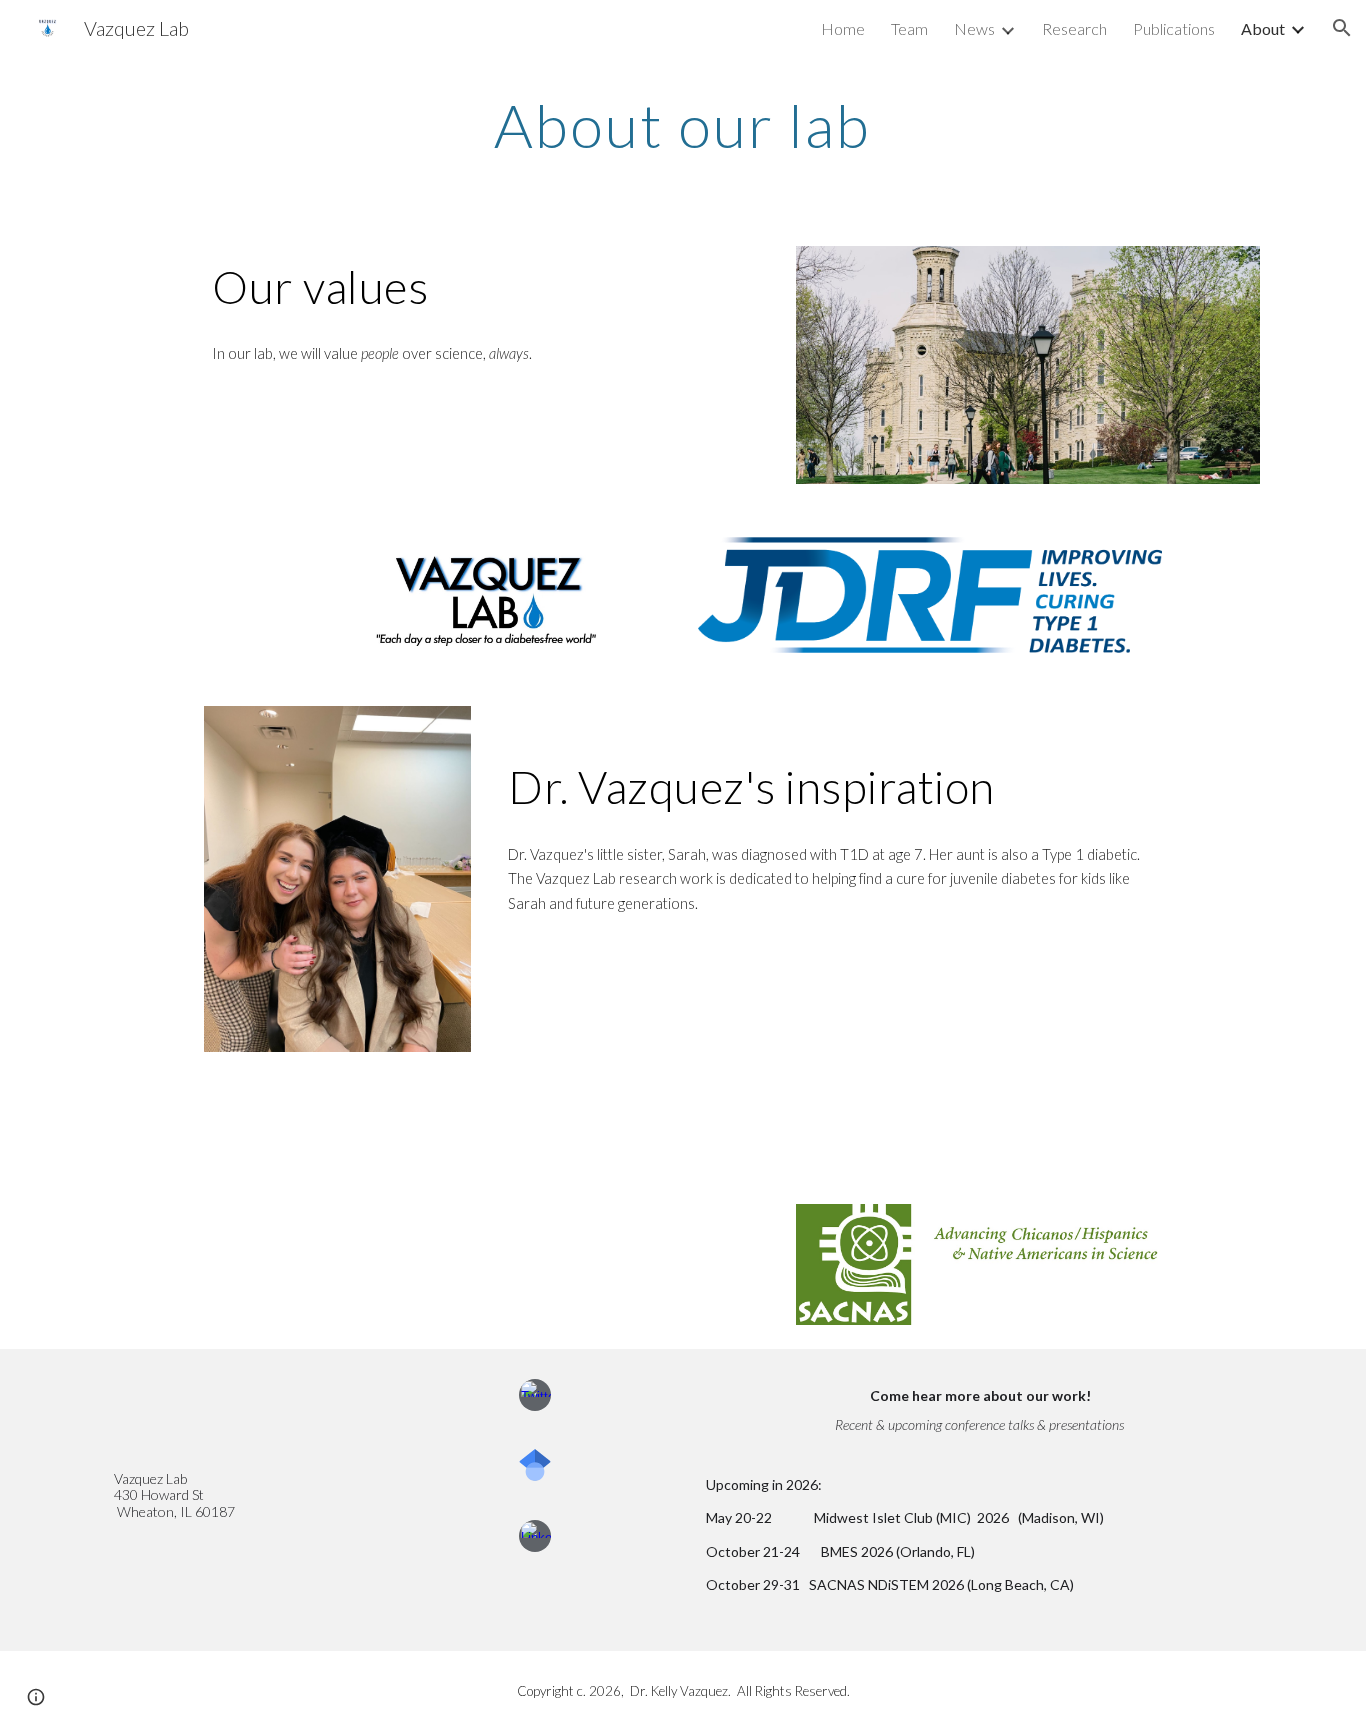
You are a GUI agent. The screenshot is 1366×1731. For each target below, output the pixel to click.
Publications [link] (1174, 28)
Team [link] (909, 28)
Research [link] (1074, 28)
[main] (683, 125)
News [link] (974, 28)
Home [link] (843, 28)
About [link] (1263, 28)
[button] (1342, 28)
